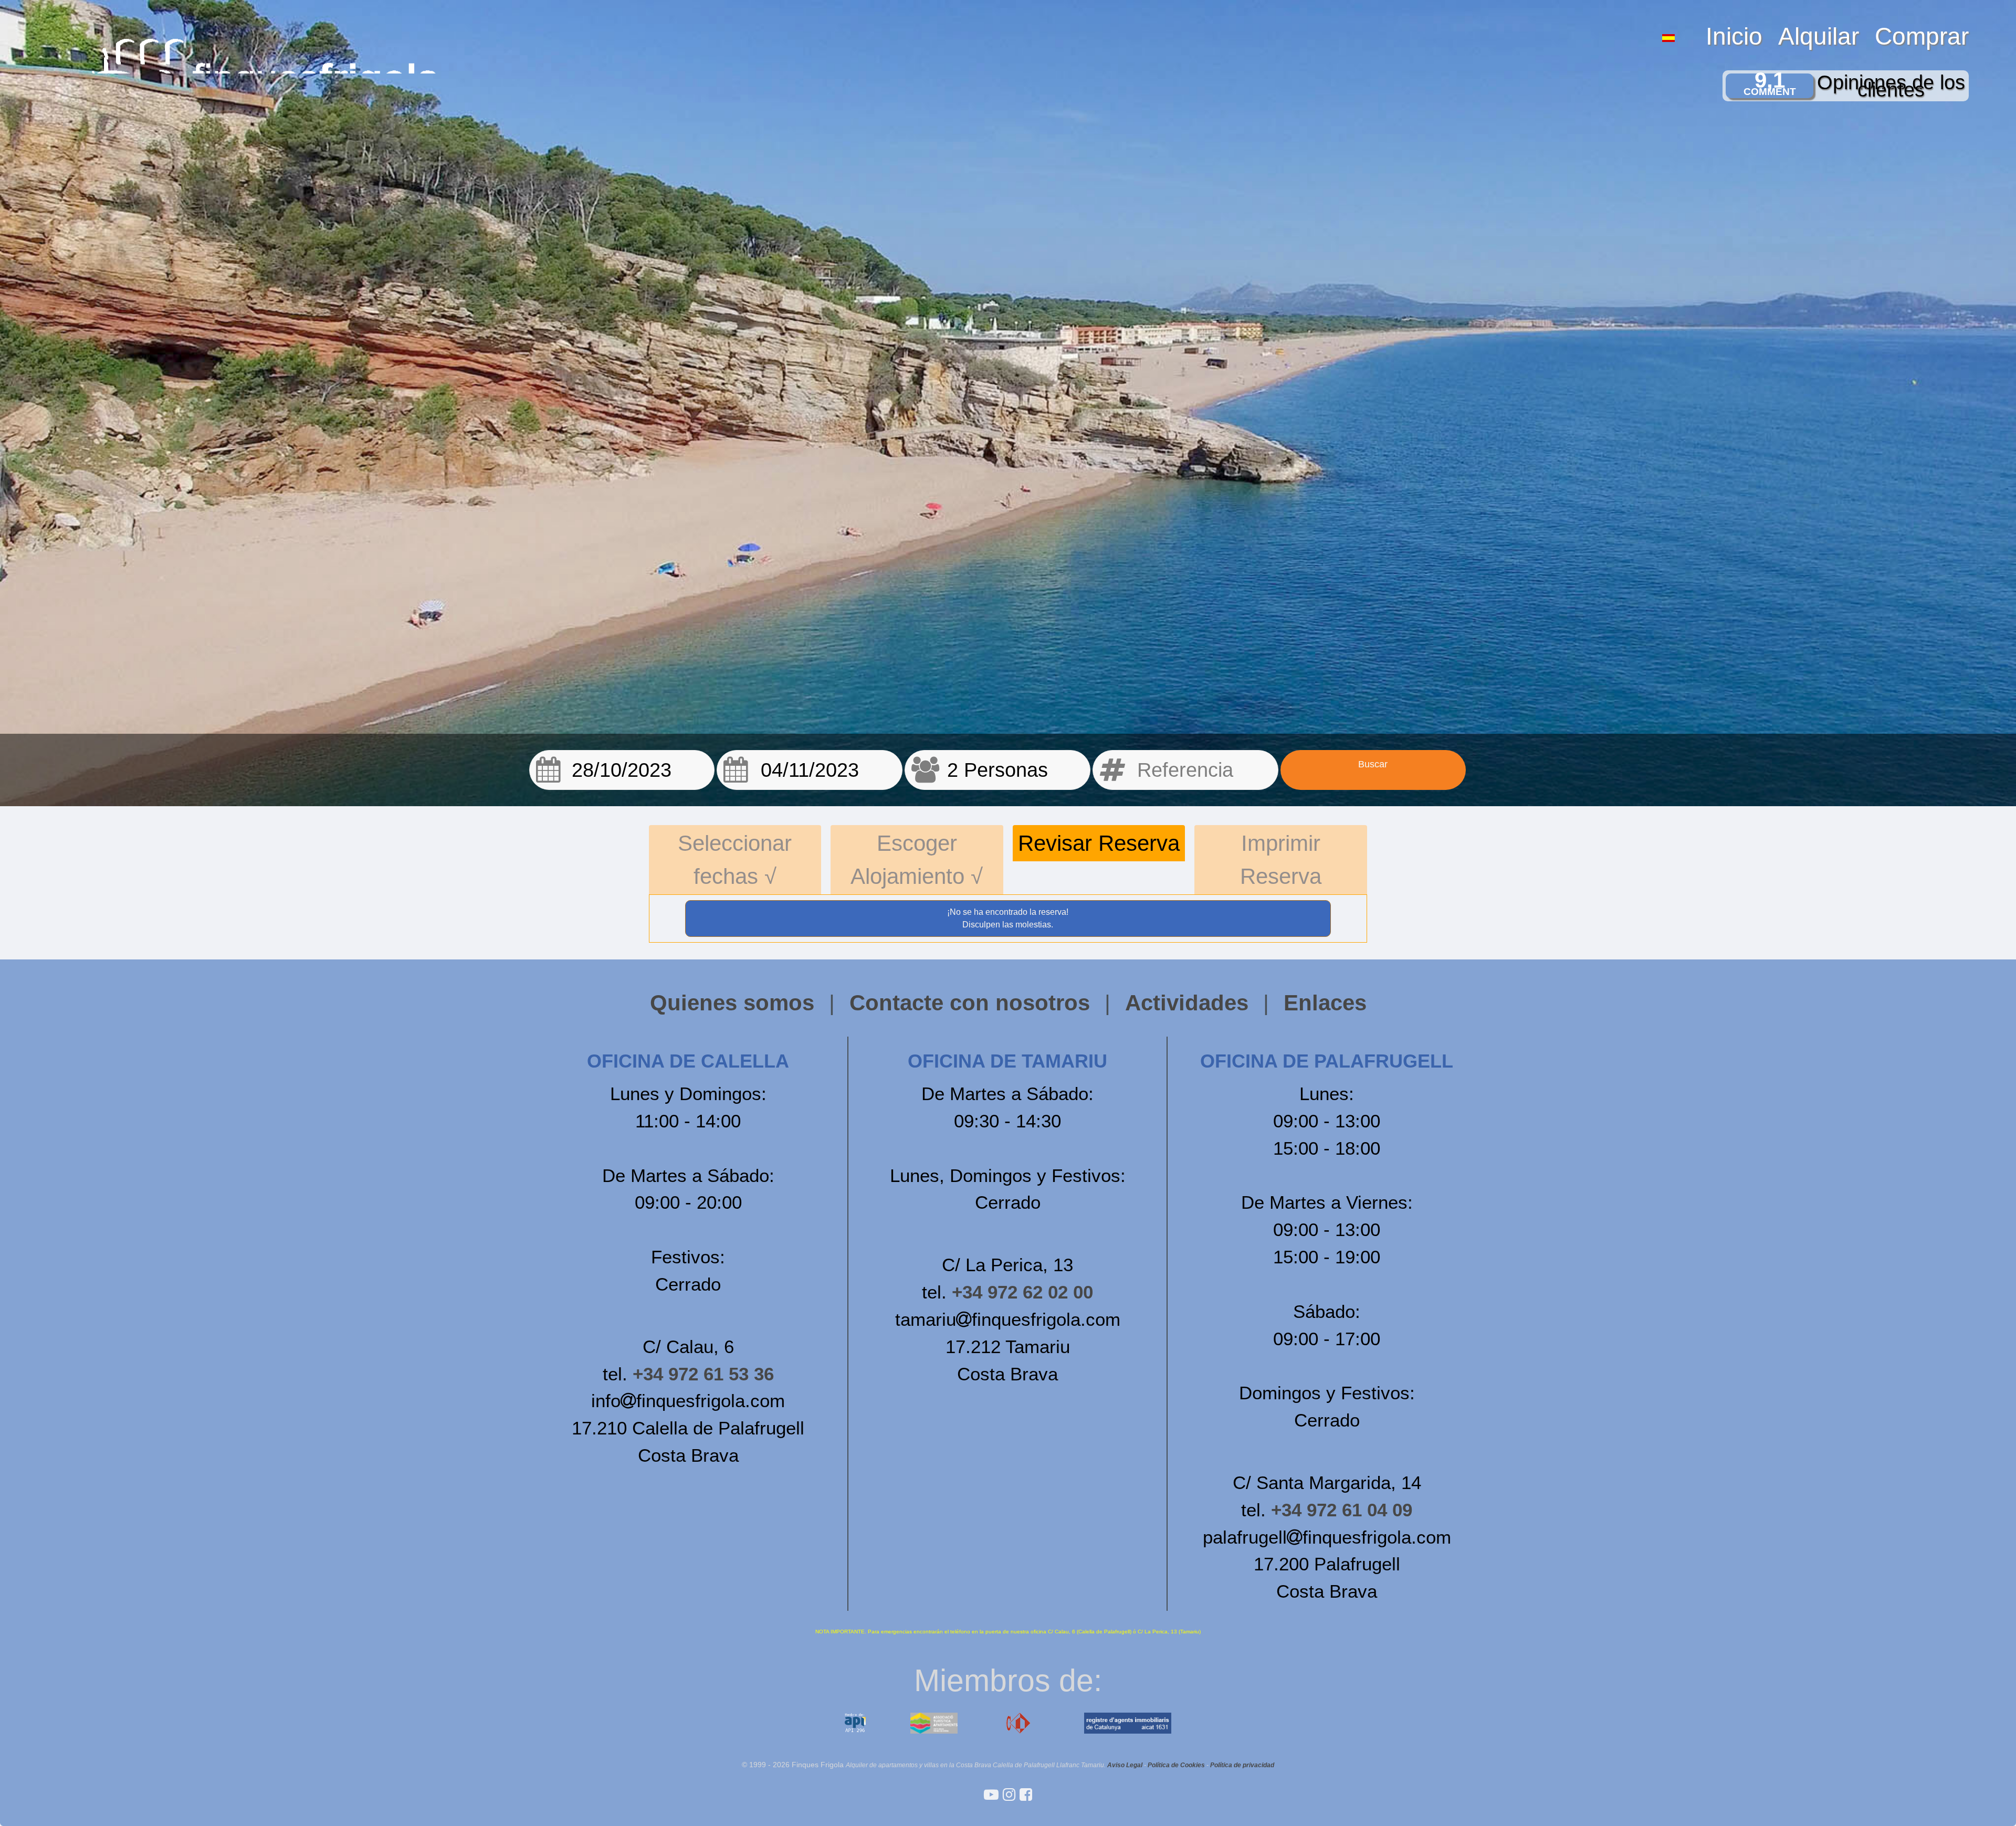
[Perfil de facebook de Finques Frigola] (1026, 1795)
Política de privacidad (1242, 1765)
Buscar (1373, 764)
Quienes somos (732, 1003)
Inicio (1734, 36)
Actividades (1187, 1003)
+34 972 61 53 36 (703, 1374)
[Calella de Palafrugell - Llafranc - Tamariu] (993, 1795)
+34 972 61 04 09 (1342, 1510)
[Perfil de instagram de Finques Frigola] (1011, 1795)
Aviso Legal (1125, 1765)
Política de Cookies (1176, 1765)
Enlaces (1325, 1003)
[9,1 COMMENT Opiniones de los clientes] (1093, 4)
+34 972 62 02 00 (1022, 1292)
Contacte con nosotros (970, 1003)
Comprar (1922, 36)
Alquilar (1819, 36)
